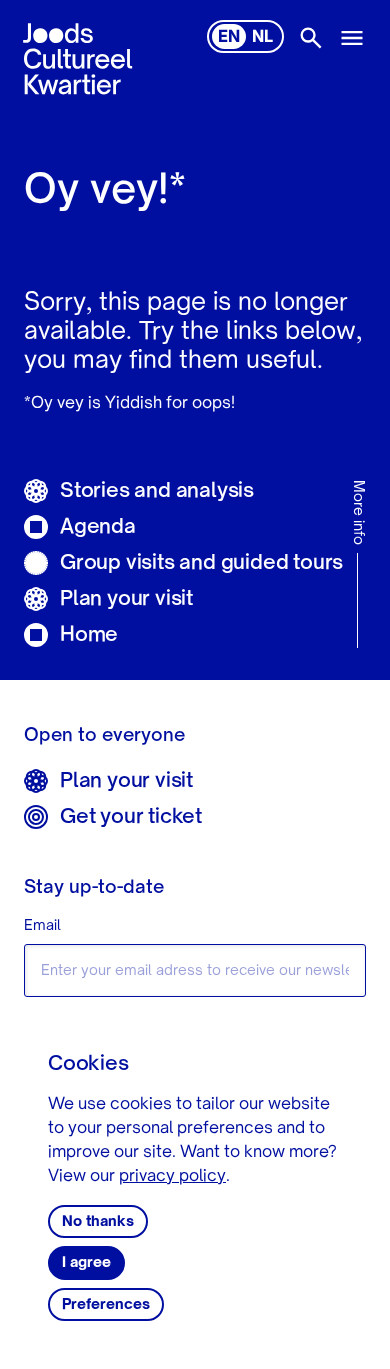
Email (42, 926)
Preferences (106, 1305)
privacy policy (172, 1177)
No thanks (98, 1222)
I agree (86, 1263)
